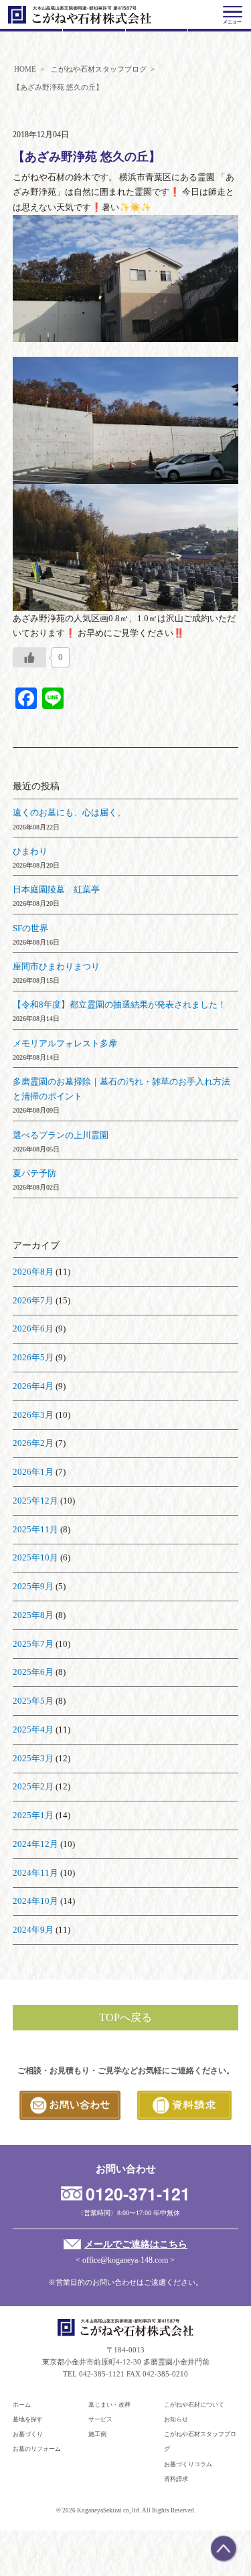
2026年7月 (33, 1300)
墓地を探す (28, 2419)
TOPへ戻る (125, 2017)
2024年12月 (35, 1844)
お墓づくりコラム (188, 2464)
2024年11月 (35, 1873)
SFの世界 (30, 928)
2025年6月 (33, 1672)
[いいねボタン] (29, 657)
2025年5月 (33, 1701)
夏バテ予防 (34, 1173)
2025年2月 (33, 1786)
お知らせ (176, 2419)
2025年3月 (33, 1758)
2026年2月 (33, 1443)
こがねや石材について (194, 2405)
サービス (100, 2419)
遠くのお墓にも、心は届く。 (69, 812)
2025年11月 (35, 1529)
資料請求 (176, 2479)
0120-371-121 (138, 2194)
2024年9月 (33, 1930)
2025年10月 (35, 1557)
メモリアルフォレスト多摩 (65, 1043)
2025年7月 (33, 1644)
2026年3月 (33, 1415)
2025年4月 (33, 1729)
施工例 (97, 2434)
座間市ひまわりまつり (56, 966)
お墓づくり (28, 2434)
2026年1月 (33, 1472)
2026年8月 (33, 1272)
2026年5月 (33, 1357)
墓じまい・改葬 (109, 2405)
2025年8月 (33, 1615)
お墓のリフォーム (37, 2449)
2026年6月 (33, 1329)
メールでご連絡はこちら (136, 2244)
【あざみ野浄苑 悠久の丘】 (87, 157)
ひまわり (30, 851)
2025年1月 (33, 1815)
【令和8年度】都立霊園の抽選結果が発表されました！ (119, 1004)
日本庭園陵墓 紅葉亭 (56, 889)
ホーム (22, 2405)
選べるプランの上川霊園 (61, 1135)
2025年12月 (35, 1501)
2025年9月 (33, 1586)
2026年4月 (33, 1386)
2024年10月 (35, 1901)
